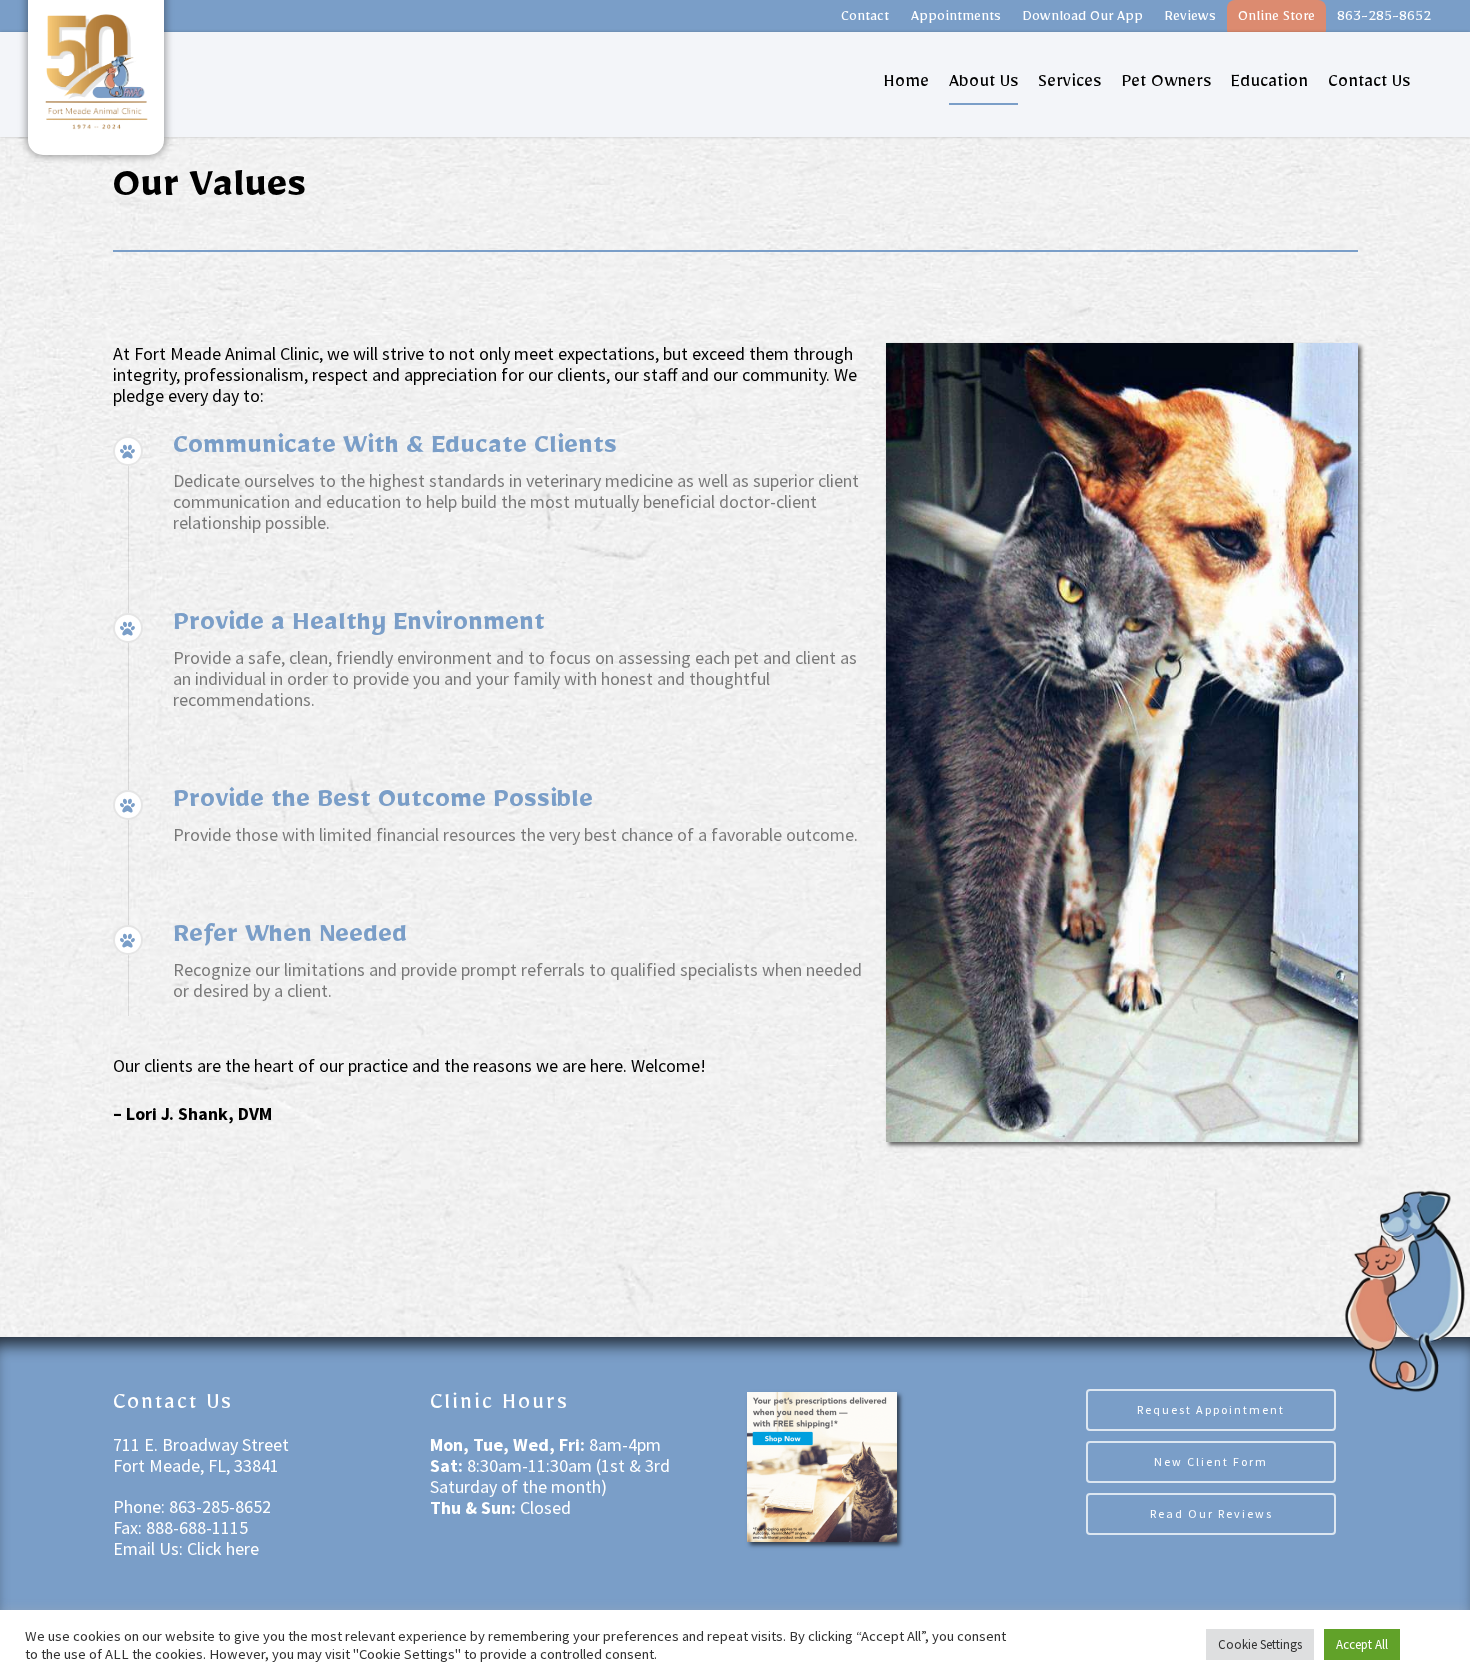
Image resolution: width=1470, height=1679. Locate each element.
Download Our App (1083, 19)
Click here (223, 1548)
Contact (865, 19)
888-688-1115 (195, 1527)
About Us (983, 85)
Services (1069, 85)
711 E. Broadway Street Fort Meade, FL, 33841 (201, 1455)
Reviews (1190, 19)
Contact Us (1369, 85)
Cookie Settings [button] (1260, 1644)
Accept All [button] (1362, 1644)
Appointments (956, 19)
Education (1269, 85)
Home (906, 85)
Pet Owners (1166, 85)
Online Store (1276, 19)
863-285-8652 (1384, 19)
